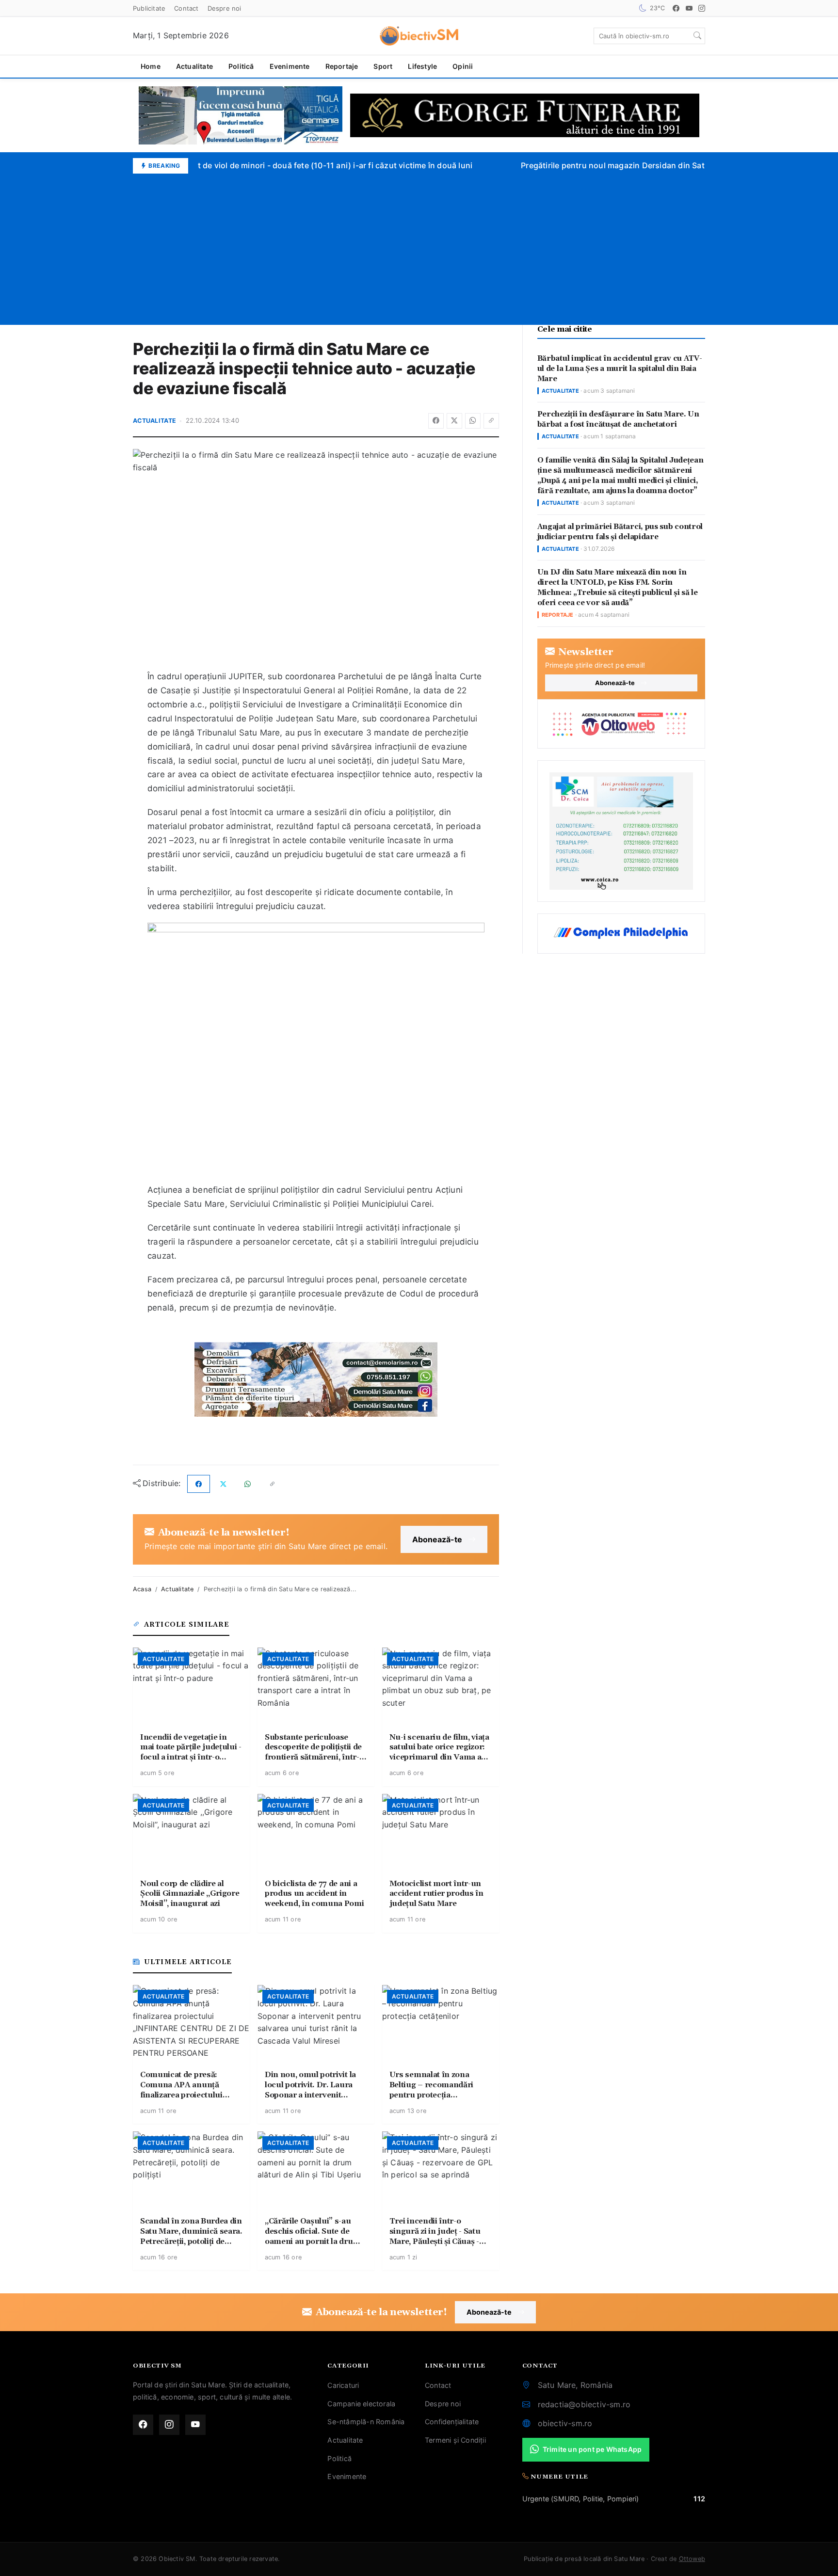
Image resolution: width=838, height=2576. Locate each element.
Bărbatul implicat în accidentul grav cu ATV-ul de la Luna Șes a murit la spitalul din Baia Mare (620, 369)
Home (151, 66)
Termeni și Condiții (455, 2440)
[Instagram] (702, 8)
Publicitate (149, 8)
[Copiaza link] (491, 421)
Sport (383, 66)
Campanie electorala (361, 2404)
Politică (241, 66)
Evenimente (290, 66)
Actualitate (194, 66)
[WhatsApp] (473, 421)
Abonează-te (437, 1539)
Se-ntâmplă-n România (366, 2422)
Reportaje (342, 66)
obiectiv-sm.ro (565, 2423)
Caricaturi (343, 2385)
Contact (186, 8)
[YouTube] (689, 8)
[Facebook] (676, 8)
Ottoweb (692, 2559)
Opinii (463, 66)
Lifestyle (422, 66)
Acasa (142, 1589)
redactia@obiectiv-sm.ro (584, 2404)
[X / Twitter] (454, 421)
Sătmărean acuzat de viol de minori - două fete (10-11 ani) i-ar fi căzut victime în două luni (290, 165)
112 (699, 2499)
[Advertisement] (419, 246)
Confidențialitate (452, 2422)
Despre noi (225, 8)
